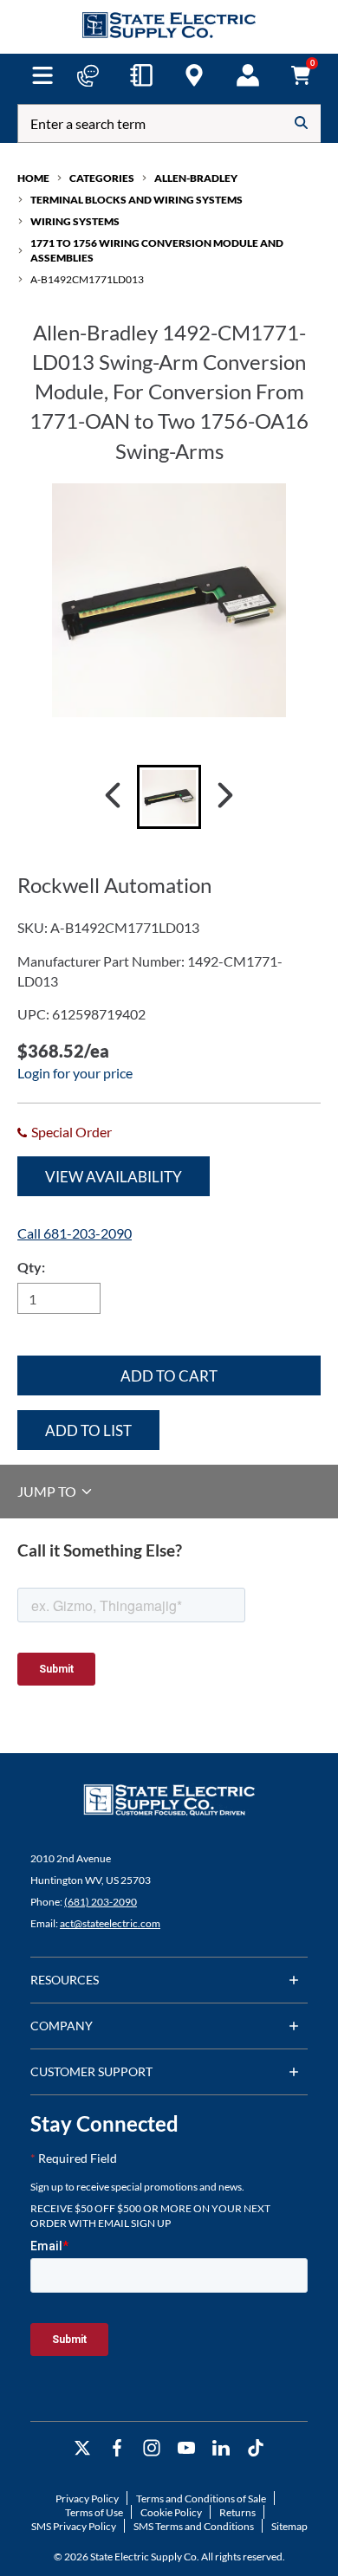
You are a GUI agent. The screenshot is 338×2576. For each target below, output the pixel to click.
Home (33, 178)
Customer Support (91, 2071)
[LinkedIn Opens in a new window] (221, 2448)
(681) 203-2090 (101, 1902)
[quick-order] (141, 75)
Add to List (88, 1430)
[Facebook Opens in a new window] (117, 2448)
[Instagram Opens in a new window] (152, 2448)
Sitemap (289, 2526)
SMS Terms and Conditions (194, 2526)
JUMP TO (48, 1491)
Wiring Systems (75, 221)
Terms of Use (94, 2512)
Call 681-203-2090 (75, 1233)
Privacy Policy (87, 2498)
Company (62, 2026)
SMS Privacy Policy (74, 2526)
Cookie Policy (171, 2512)
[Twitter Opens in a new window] (82, 2448)
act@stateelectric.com (110, 1923)
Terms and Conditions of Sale (201, 2498)
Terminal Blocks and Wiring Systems (136, 200)
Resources (65, 1980)
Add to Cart (169, 1376)
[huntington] (194, 75)
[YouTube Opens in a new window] (186, 2448)
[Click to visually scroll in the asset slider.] (113, 797)
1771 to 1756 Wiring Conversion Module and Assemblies (157, 250)
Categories (102, 178)
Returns (237, 2512)
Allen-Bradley (196, 178)
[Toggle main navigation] (42, 75)
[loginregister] (248, 75)
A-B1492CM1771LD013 (87, 279)
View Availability (114, 1177)
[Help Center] (88, 75)
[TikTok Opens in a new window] (256, 2448)
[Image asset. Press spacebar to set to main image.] (169, 797)
